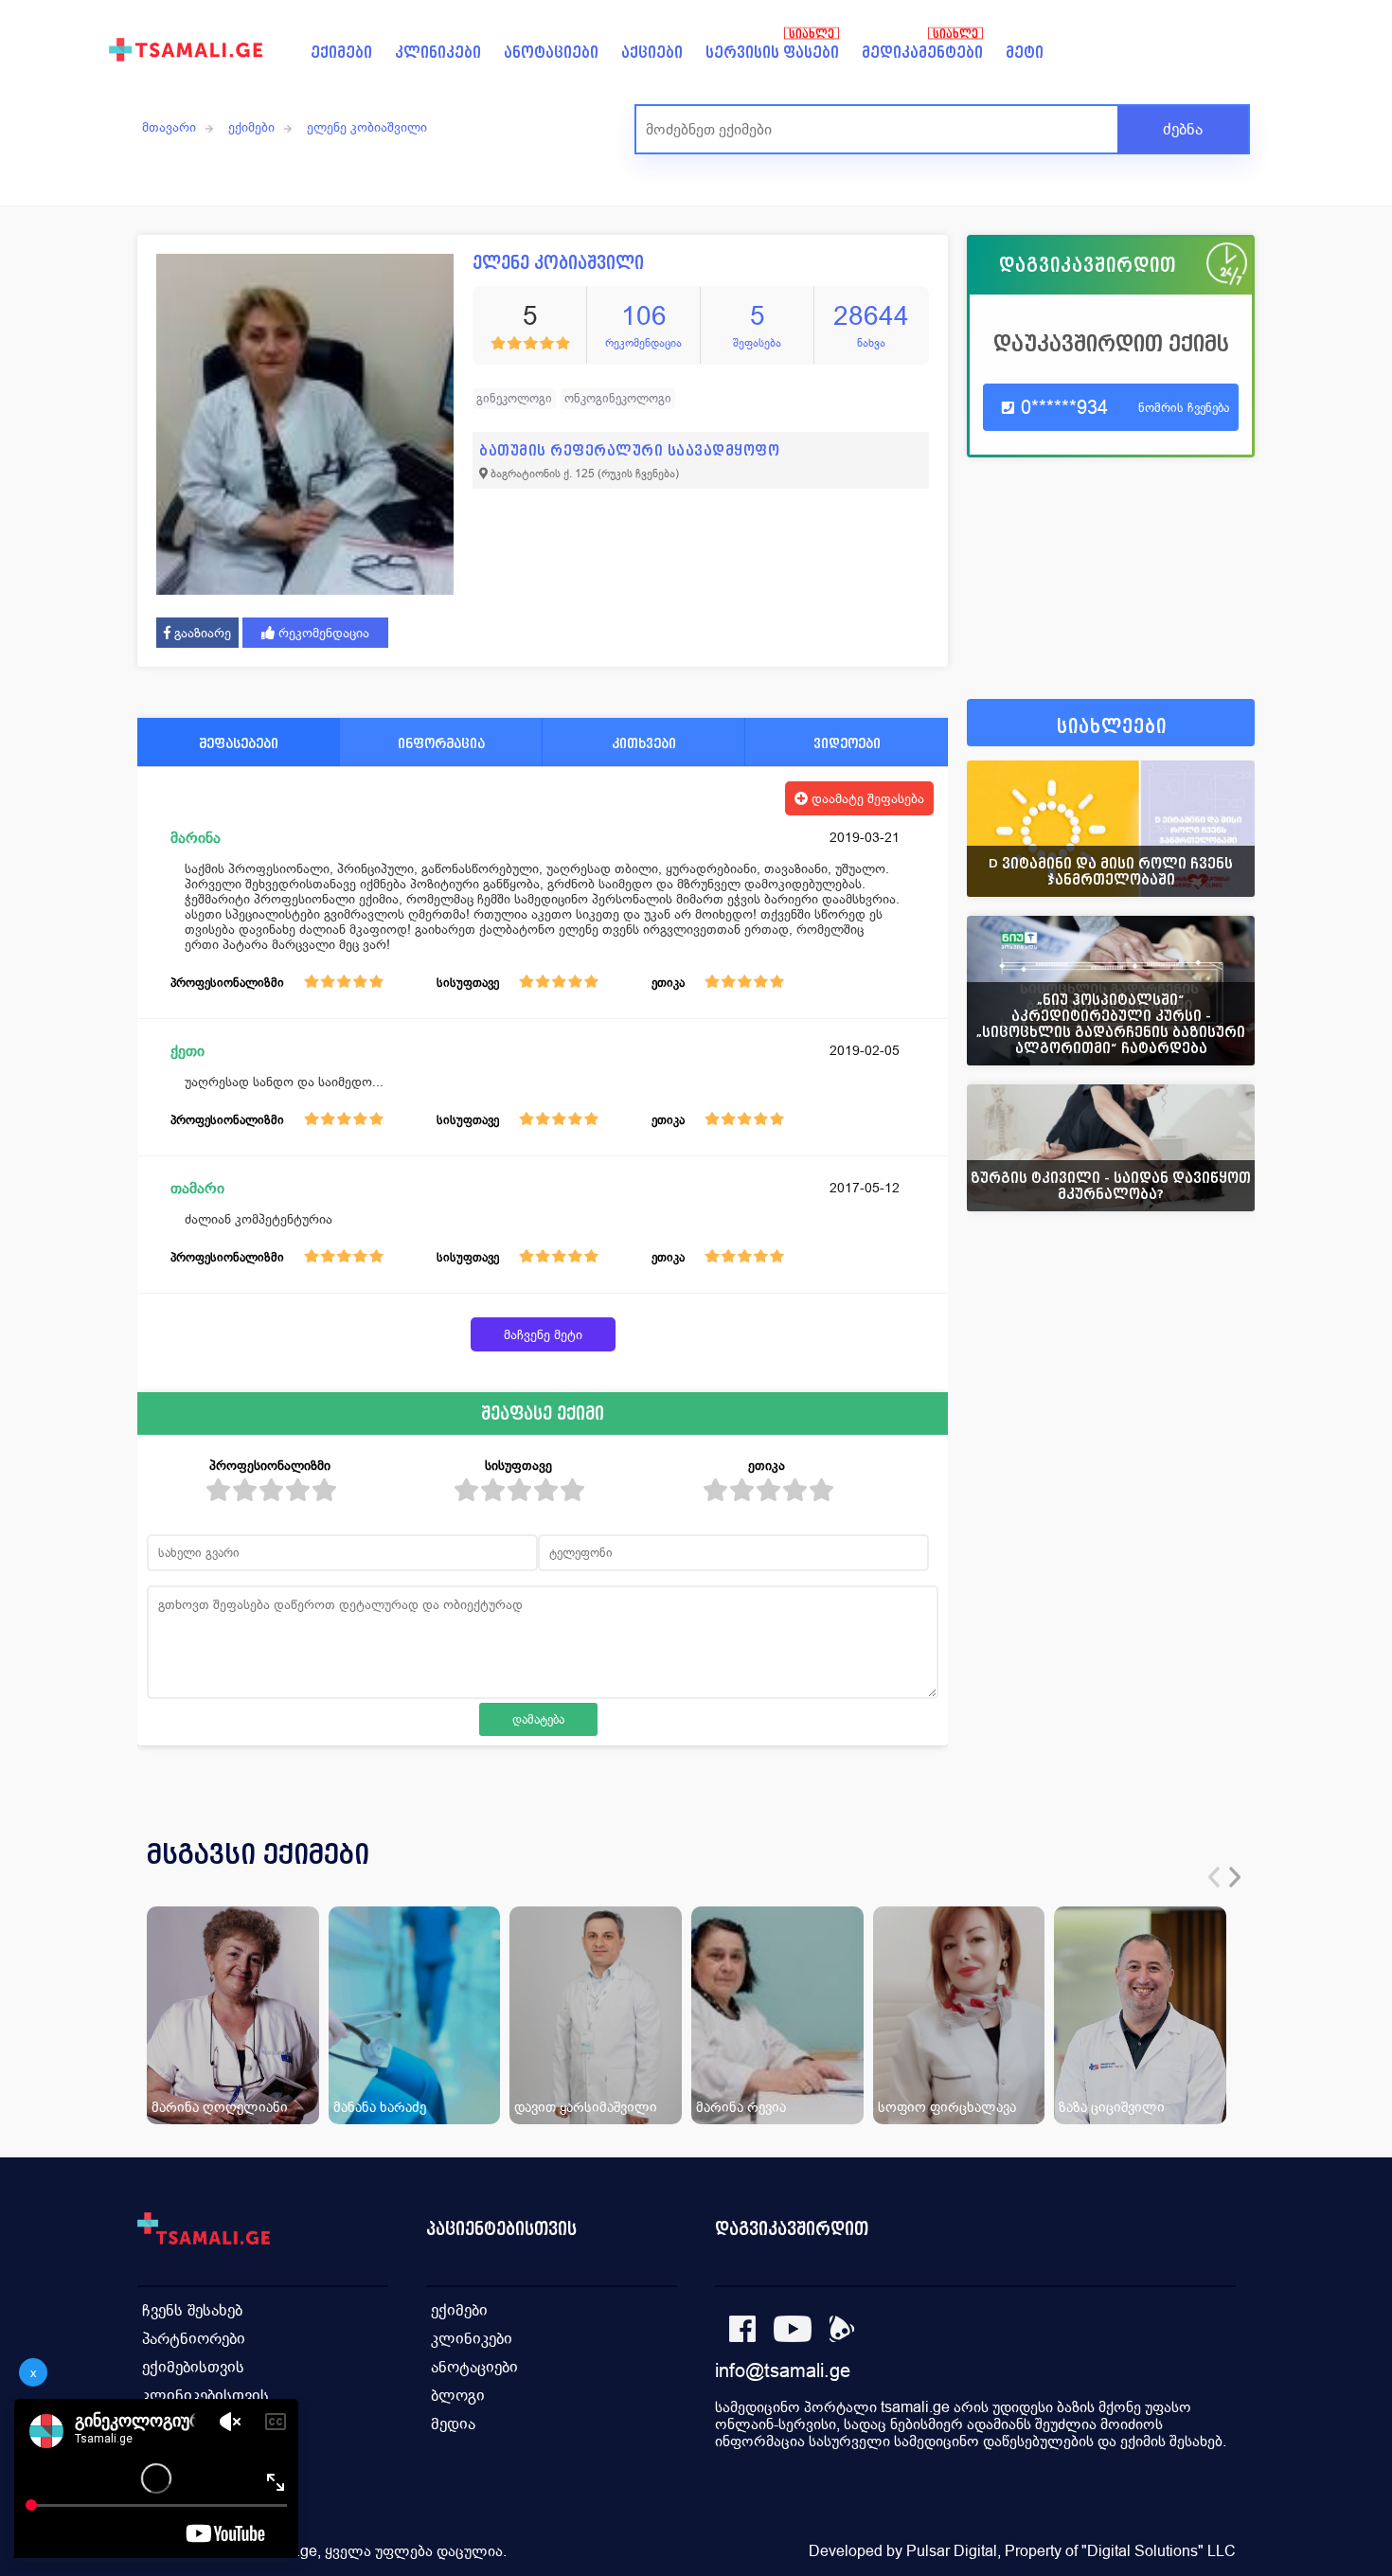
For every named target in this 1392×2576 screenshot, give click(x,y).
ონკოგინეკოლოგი (618, 398)
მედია (453, 2424)
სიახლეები (1112, 727)
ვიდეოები (847, 743)
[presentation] (1214, 1877)
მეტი (1025, 53)
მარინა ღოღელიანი (220, 2107)
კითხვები (644, 743)
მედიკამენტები (922, 53)
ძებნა (1183, 129)
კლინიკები (438, 53)
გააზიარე (201, 633)
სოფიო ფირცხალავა (947, 2107)
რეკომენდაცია (322, 633)
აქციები (652, 53)
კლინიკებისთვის (205, 2396)
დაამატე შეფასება (866, 798)
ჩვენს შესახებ (192, 2310)
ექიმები (341, 53)
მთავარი (169, 127)
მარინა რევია (741, 2107)
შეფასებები (239, 743)
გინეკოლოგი (514, 398)
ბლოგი (458, 2396)
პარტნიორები (194, 2339)
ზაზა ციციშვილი (1112, 2107)
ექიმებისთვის (193, 2367)
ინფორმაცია (441, 743)
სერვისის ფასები (772, 53)
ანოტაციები (551, 53)
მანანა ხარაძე (380, 2107)
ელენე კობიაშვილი (367, 127)
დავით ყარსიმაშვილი (586, 2107)
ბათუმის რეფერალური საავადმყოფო (629, 450)
